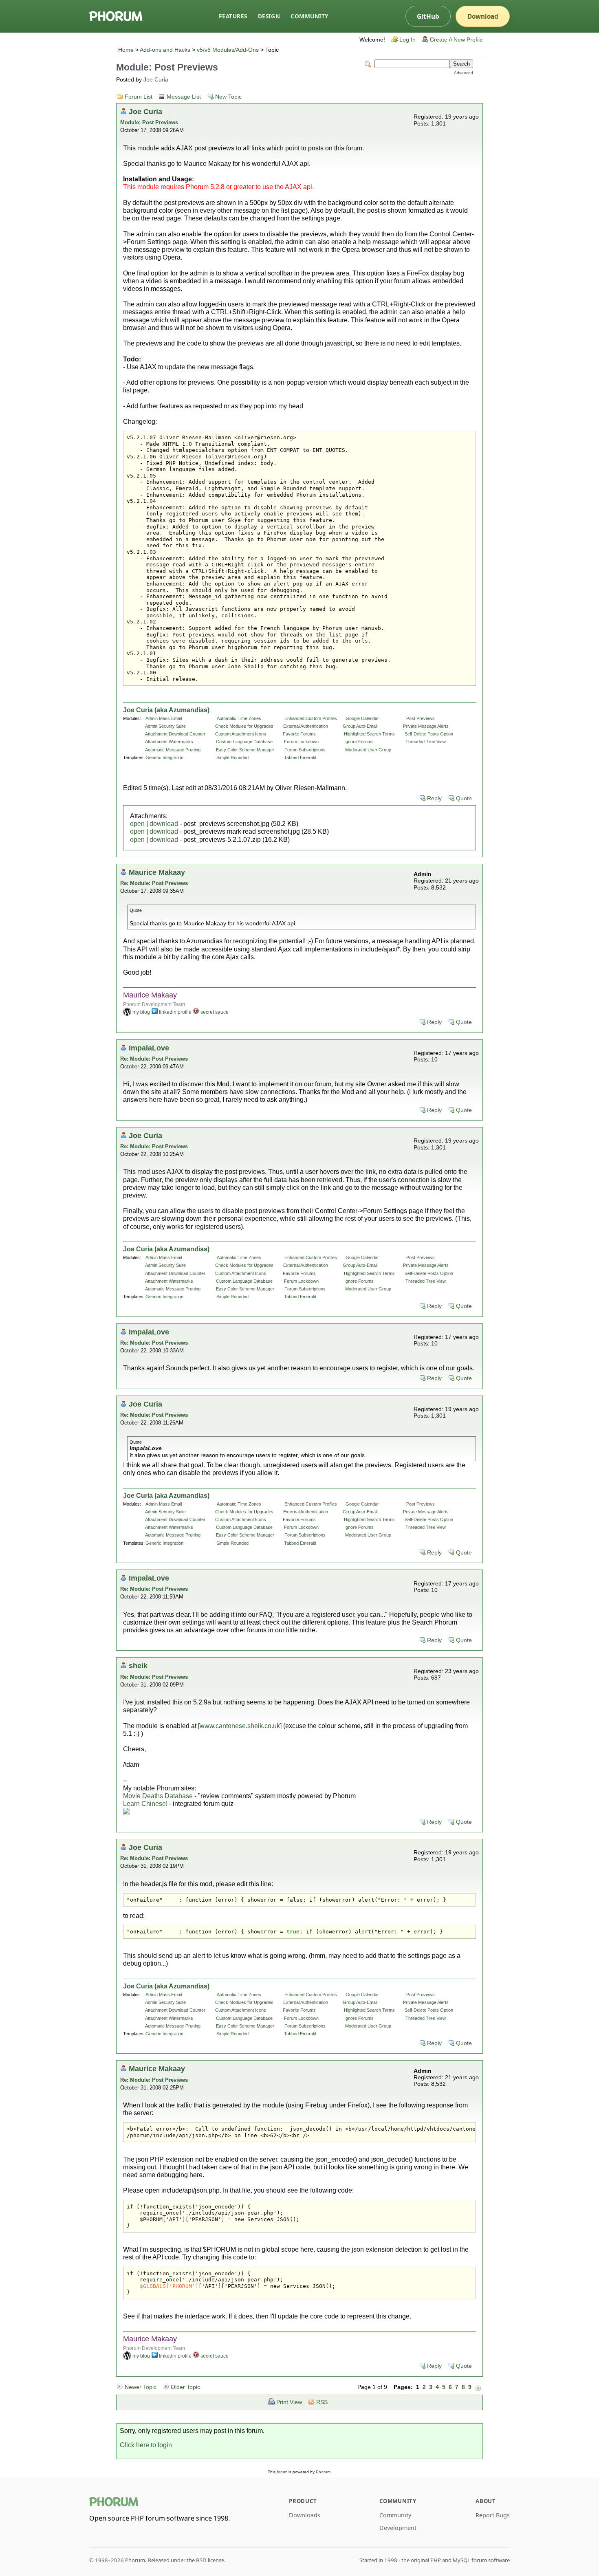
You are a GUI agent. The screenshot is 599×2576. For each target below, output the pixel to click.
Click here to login (146, 2445)
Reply (434, 798)
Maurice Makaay (157, 872)
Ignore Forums (359, 742)
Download (483, 16)
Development (398, 2528)
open (137, 824)
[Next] (478, 2387)
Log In (407, 40)
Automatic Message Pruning (173, 750)
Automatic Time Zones (239, 718)
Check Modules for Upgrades (244, 726)
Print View (289, 2402)
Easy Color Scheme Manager (245, 750)
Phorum (323, 2472)
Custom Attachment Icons (241, 734)
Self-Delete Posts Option (429, 734)
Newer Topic (141, 2387)
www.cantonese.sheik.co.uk (240, 1726)
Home (126, 50)
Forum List (139, 97)
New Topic (228, 97)
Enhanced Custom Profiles (311, 718)
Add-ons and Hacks (165, 50)
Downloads (305, 2515)
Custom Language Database (244, 742)
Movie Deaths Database (158, 1796)
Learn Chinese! (145, 1804)
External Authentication (306, 726)
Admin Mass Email (164, 718)
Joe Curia (156, 80)
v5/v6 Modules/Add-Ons (228, 50)
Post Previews (421, 718)
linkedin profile (175, 1012)
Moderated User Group (368, 750)
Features (233, 16)
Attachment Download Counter (175, 734)
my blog (141, 1012)
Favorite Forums (299, 734)
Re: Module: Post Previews (154, 883)
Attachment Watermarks (169, 742)
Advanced (464, 73)
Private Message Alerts (426, 726)
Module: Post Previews (149, 122)
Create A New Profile (456, 40)
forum (282, 2472)
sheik (138, 1666)
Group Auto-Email (360, 726)
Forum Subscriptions (305, 750)
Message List (184, 97)
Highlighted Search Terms (369, 734)
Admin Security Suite (165, 726)
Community (309, 16)
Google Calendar (362, 718)
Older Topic (185, 2387)
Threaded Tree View (426, 742)
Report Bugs (493, 2515)
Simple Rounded (232, 757)
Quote (464, 798)
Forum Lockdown (301, 742)
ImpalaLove (149, 1048)
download (164, 824)
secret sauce (215, 1012)
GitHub (428, 16)
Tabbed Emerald (300, 757)
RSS (322, 2402)
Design (269, 16)
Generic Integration (164, 757)
